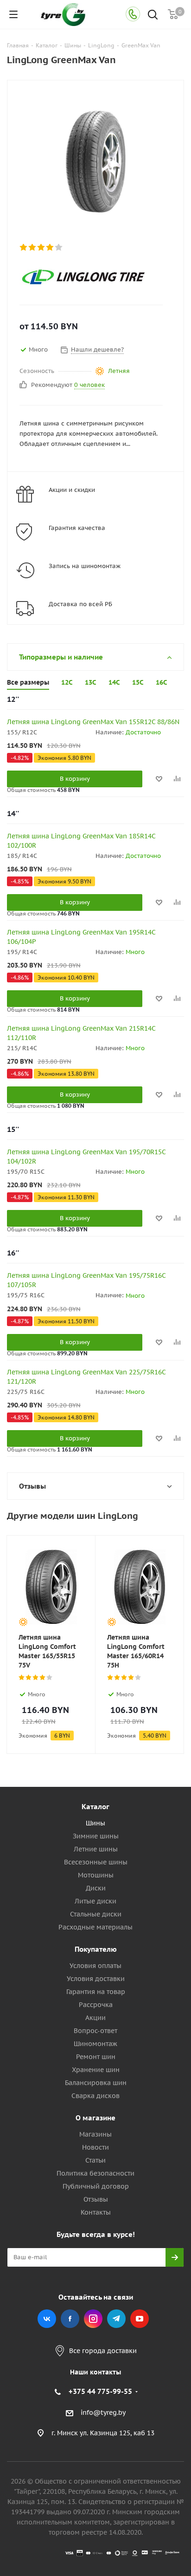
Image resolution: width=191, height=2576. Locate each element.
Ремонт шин (96, 2057)
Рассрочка (96, 2005)
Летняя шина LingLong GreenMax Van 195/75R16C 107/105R (86, 1280)
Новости (95, 2147)
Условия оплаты (95, 1966)
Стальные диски (96, 1914)
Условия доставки (96, 1979)
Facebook (70, 2319)
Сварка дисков (95, 2096)
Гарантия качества (77, 528)
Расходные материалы (95, 1927)
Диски (96, 1888)
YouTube (140, 2319)
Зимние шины (96, 1836)
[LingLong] (88, 277)
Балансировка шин (96, 2083)
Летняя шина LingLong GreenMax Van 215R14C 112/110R (81, 1033)
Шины (95, 1823)
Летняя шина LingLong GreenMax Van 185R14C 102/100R (81, 841)
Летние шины (96, 1849)
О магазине (95, 2118)
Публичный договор (96, 2186)
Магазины (95, 2134)
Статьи (95, 2160)
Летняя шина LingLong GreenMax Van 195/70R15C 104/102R (86, 1157)
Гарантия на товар (96, 1992)
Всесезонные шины (96, 1862)
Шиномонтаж (95, 2044)
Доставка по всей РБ (80, 604)
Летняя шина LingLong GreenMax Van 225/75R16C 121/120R (86, 1377)
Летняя (119, 371)
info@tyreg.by (103, 2413)
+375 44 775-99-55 (100, 2391)
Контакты (96, 2212)
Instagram (93, 2319)
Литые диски (95, 1901)
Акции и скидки (72, 490)
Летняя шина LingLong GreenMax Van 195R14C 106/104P (81, 937)
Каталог (95, 1807)
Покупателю (96, 1949)
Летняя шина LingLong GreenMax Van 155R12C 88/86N (93, 722)
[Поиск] (153, 16)
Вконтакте (47, 2319)
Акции (95, 2018)
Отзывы (96, 2199)
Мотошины (96, 1875)
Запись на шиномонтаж (85, 566)
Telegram (116, 2319)
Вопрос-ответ (95, 2031)
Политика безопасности (95, 2173)
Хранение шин (96, 2070)
